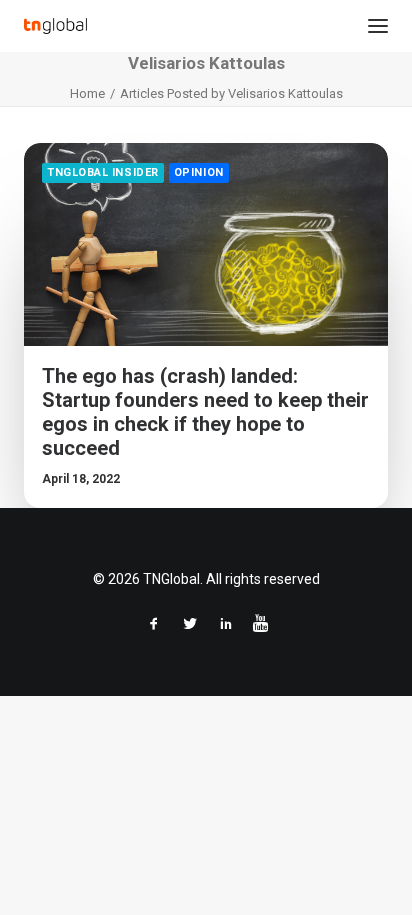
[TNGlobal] (55, 26)
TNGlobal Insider (103, 172)
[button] (378, 26)
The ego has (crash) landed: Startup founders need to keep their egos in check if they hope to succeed (205, 412)
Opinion (199, 172)
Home (87, 93)
